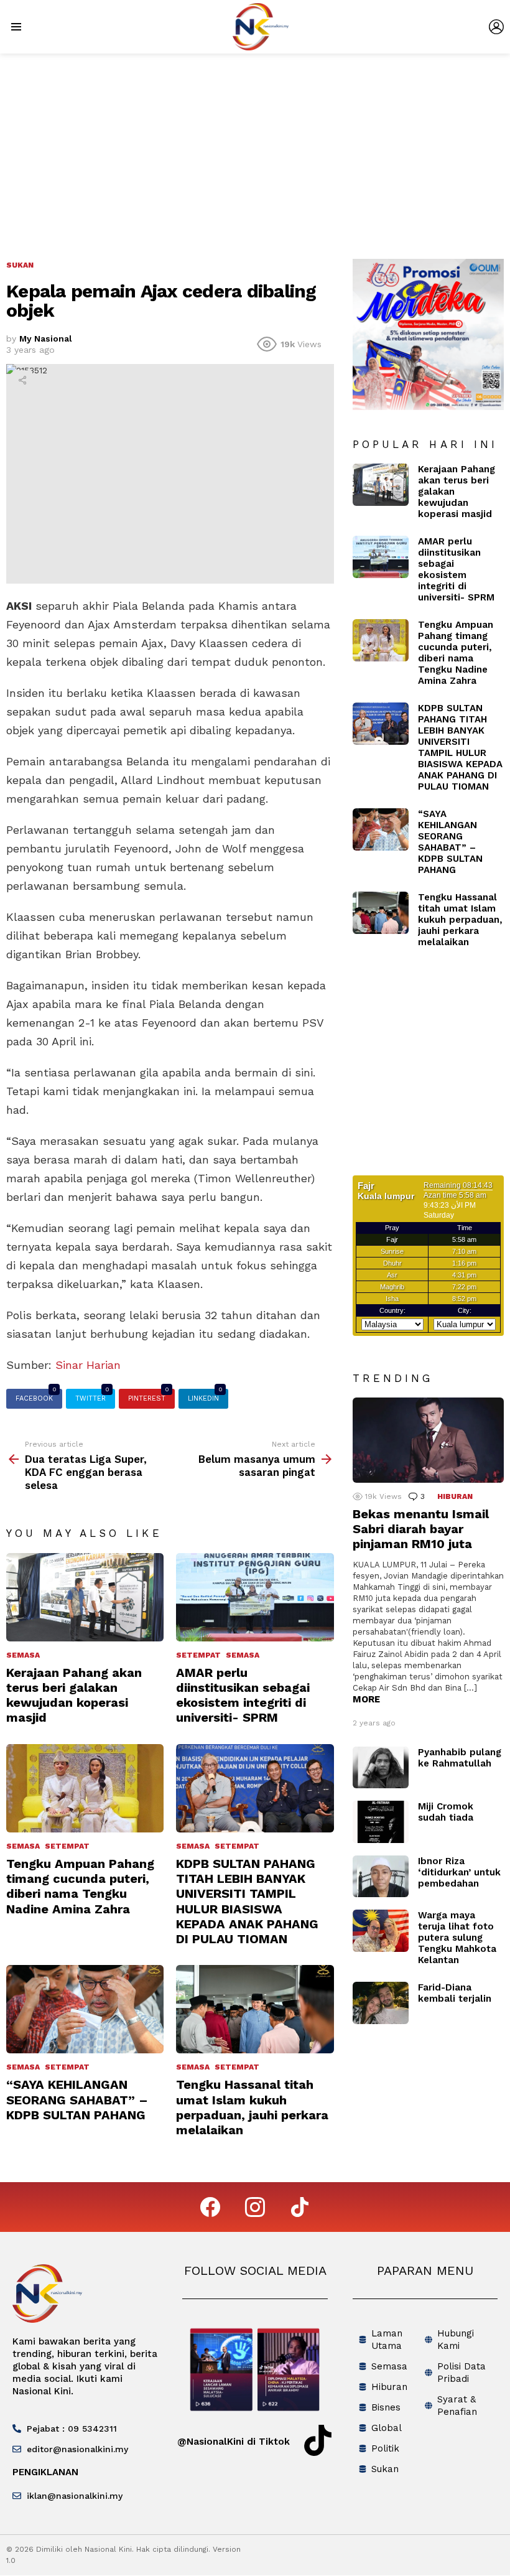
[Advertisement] (255, 147)
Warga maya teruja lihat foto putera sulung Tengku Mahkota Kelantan (457, 1938)
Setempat (198, 1655)
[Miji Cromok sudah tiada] (381, 1822)
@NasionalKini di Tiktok (234, 2442)
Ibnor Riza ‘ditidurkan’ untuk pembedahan (459, 1872)
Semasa (23, 1655)
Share (22, 380)
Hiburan (455, 1496)
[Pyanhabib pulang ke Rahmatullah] (381, 1768)
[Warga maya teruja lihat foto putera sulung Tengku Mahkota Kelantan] (381, 1931)
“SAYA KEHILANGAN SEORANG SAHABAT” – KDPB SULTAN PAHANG (77, 2099)
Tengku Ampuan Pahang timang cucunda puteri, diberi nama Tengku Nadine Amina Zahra (80, 1886)
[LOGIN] (496, 27)
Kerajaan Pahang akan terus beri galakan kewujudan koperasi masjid (74, 1695)
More (366, 1699)
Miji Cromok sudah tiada (446, 1812)
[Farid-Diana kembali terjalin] (381, 2003)
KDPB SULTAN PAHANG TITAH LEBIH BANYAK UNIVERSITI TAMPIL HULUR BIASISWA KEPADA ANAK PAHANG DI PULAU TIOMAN (247, 1901)
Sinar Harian (88, 1365)
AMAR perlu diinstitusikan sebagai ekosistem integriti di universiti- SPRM (243, 1695)
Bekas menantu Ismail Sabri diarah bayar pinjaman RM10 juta (421, 1529)
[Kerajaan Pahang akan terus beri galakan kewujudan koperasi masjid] (85, 1597)
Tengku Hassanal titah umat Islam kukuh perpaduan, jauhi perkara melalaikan (252, 2107)
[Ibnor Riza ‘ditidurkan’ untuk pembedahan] (381, 1877)
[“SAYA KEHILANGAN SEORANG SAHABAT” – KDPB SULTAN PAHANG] (85, 2009)
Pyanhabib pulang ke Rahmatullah (460, 1758)
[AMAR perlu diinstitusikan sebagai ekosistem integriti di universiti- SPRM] (255, 1597)
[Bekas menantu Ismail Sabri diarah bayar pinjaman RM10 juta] (428, 1440)
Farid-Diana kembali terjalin (455, 1993)
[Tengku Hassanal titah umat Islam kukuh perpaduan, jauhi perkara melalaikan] (255, 2009)
